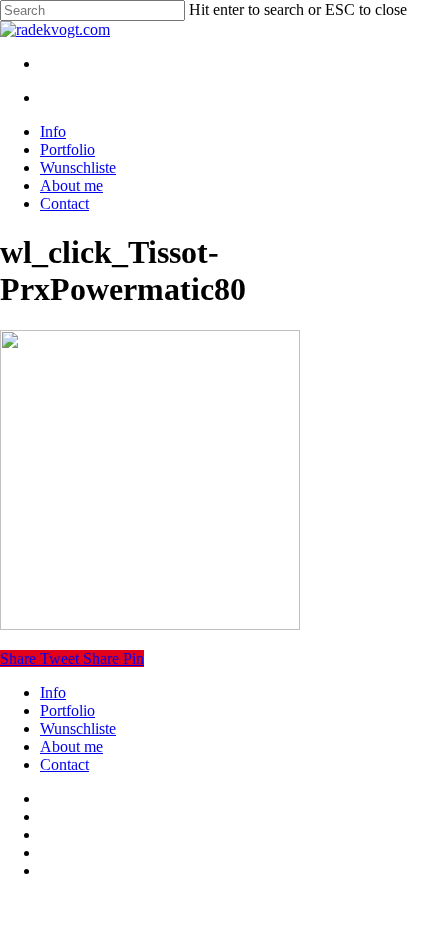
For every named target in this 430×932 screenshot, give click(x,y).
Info (53, 692)
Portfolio (67, 710)
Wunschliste (78, 728)
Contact (64, 764)
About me (71, 746)
